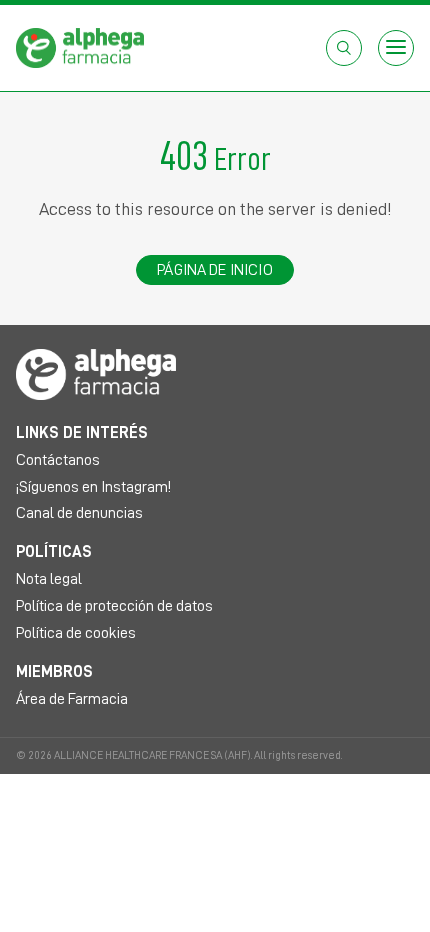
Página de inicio (215, 270)
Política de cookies (76, 633)
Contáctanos (58, 460)
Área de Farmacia (72, 699)
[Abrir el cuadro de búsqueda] (344, 48)
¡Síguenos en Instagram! (93, 487)
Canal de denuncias (79, 513)
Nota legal (49, 579)
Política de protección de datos (114, 606)
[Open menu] (396, 48)
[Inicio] (80, 47)
